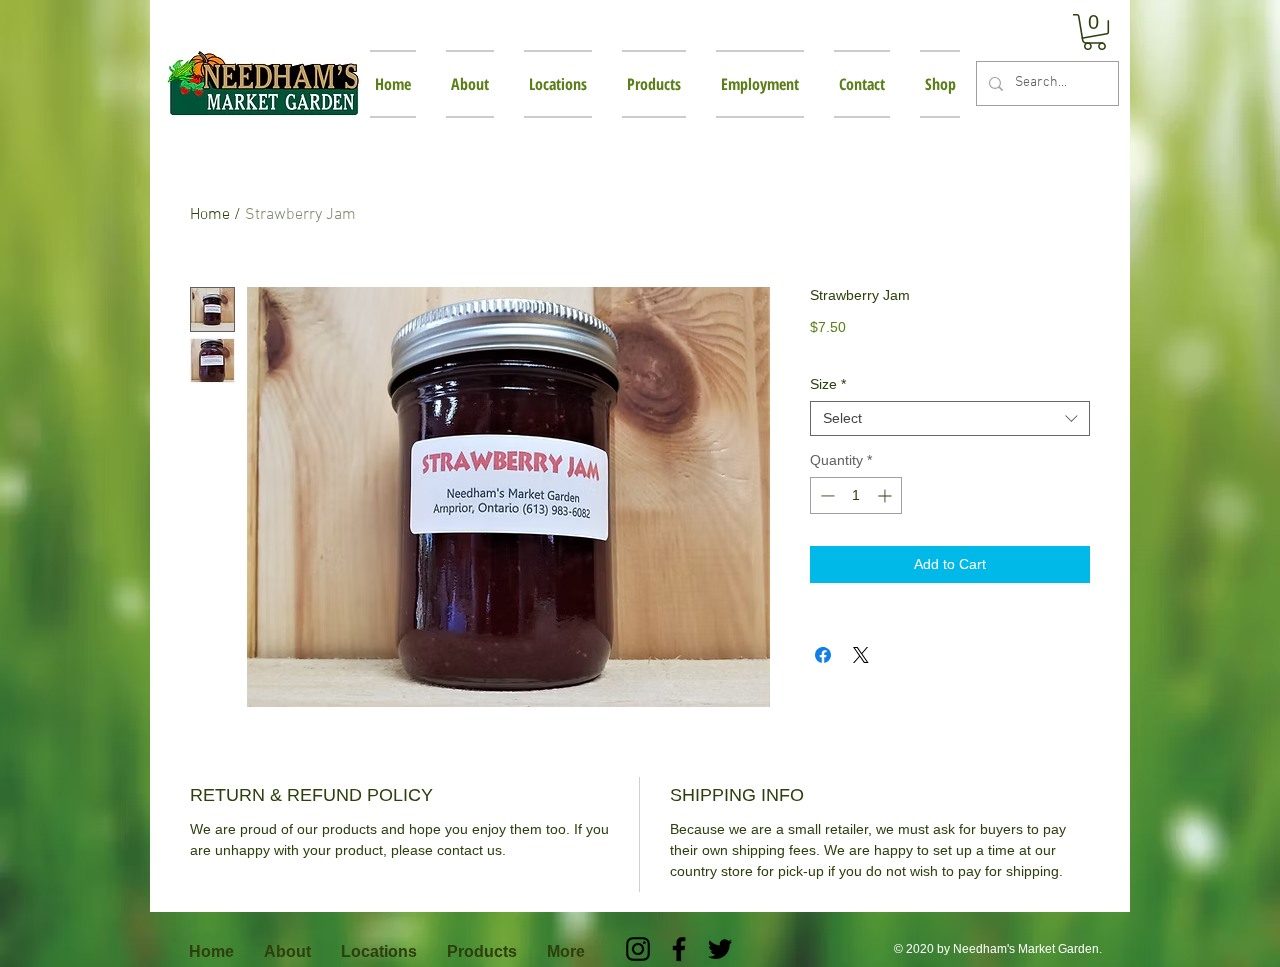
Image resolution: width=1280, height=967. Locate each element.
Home (210, 215)
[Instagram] (638, 949)
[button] (1094, 32)
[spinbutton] (856, 495)
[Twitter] (720, 949)
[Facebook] (679, 949)
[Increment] (886, 495)
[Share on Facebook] (823, 655)
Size (828, 384)
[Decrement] (825, 495)
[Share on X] (861, 655)
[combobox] (950, 418)
